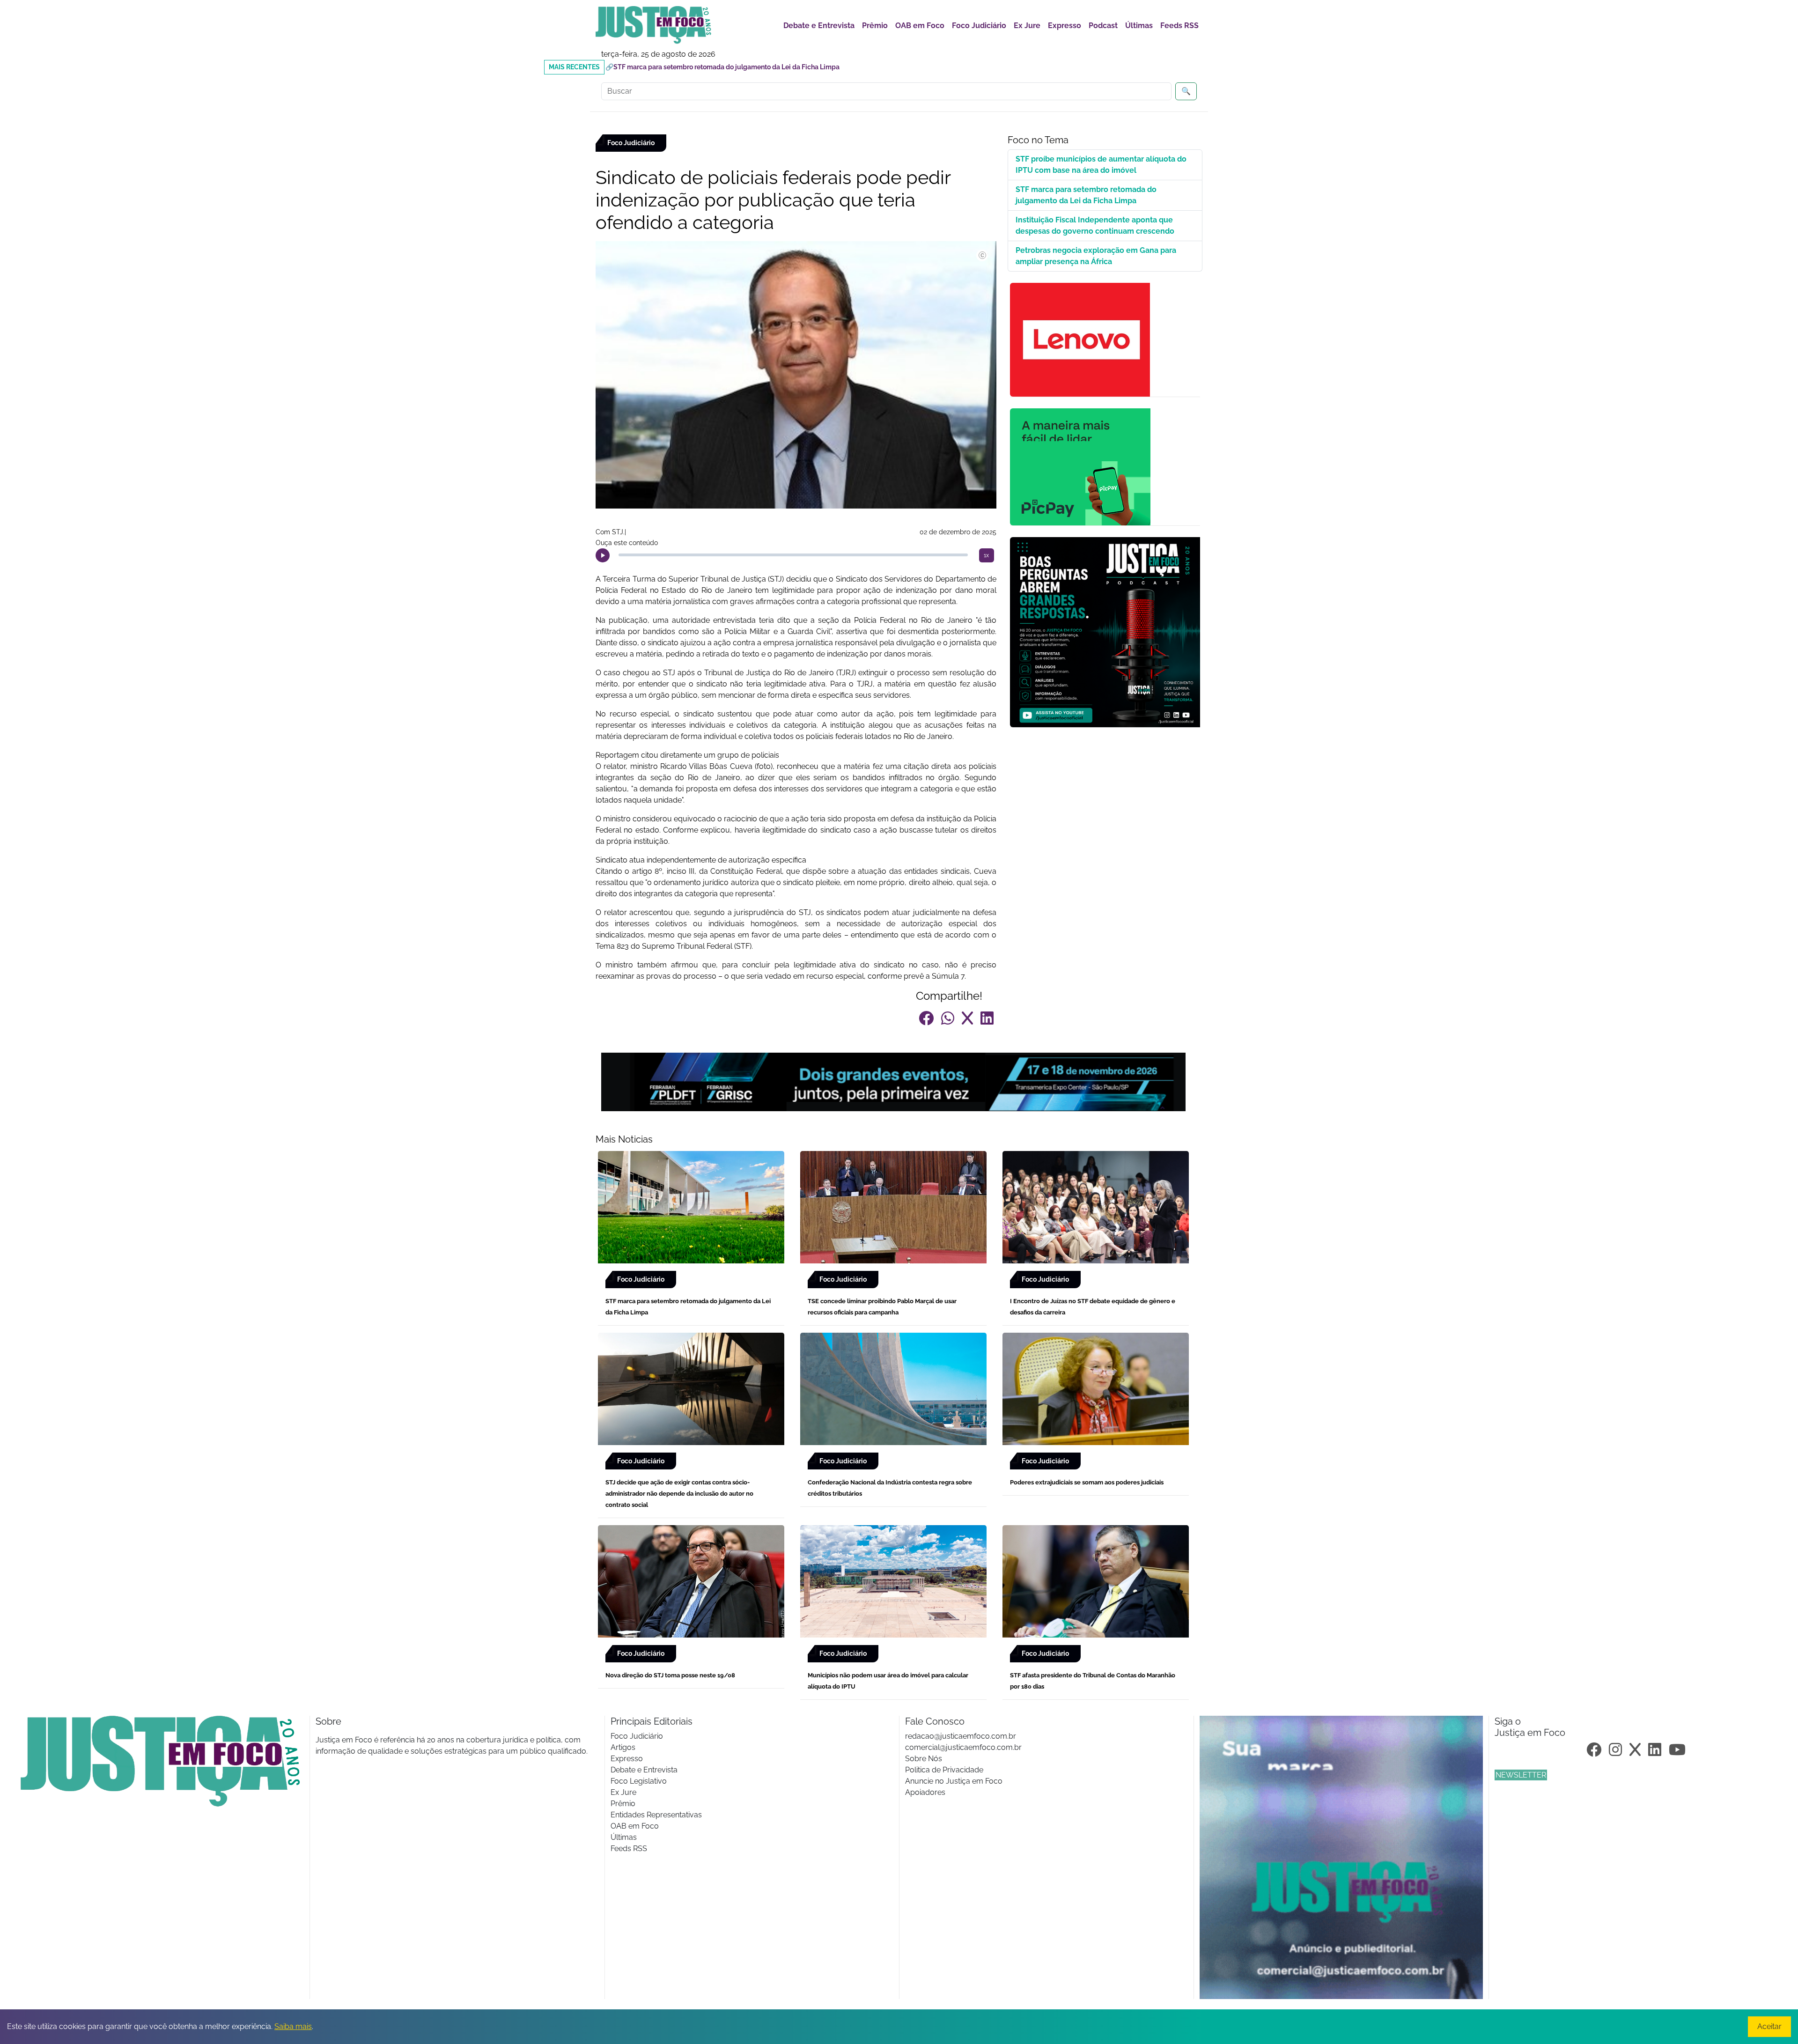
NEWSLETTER (1521, 1775)
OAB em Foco (920, 26)
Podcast (1103, 26)
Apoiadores (925, 1792)
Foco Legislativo (639, 1781)
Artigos (623, 1747)
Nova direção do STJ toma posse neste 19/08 (670, 1675)
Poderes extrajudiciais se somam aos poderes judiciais (1087, 1482)
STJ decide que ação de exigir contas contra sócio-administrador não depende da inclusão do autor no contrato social (679, 1494)
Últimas (1139, 26)
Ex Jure (1027, 26)
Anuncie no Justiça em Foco (954, 1781)
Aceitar (1769, 2026)
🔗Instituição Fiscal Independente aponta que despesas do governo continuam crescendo (744, 67)
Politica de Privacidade (944, 1770)
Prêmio (875, 26)
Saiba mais (293, 2026)
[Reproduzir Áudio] (603, 555)
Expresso (1065, 26)
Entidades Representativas (656, 1815)
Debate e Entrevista (819, 26)
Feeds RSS (1179, 26)
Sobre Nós (924, 1759)
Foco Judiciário (979, 26)
